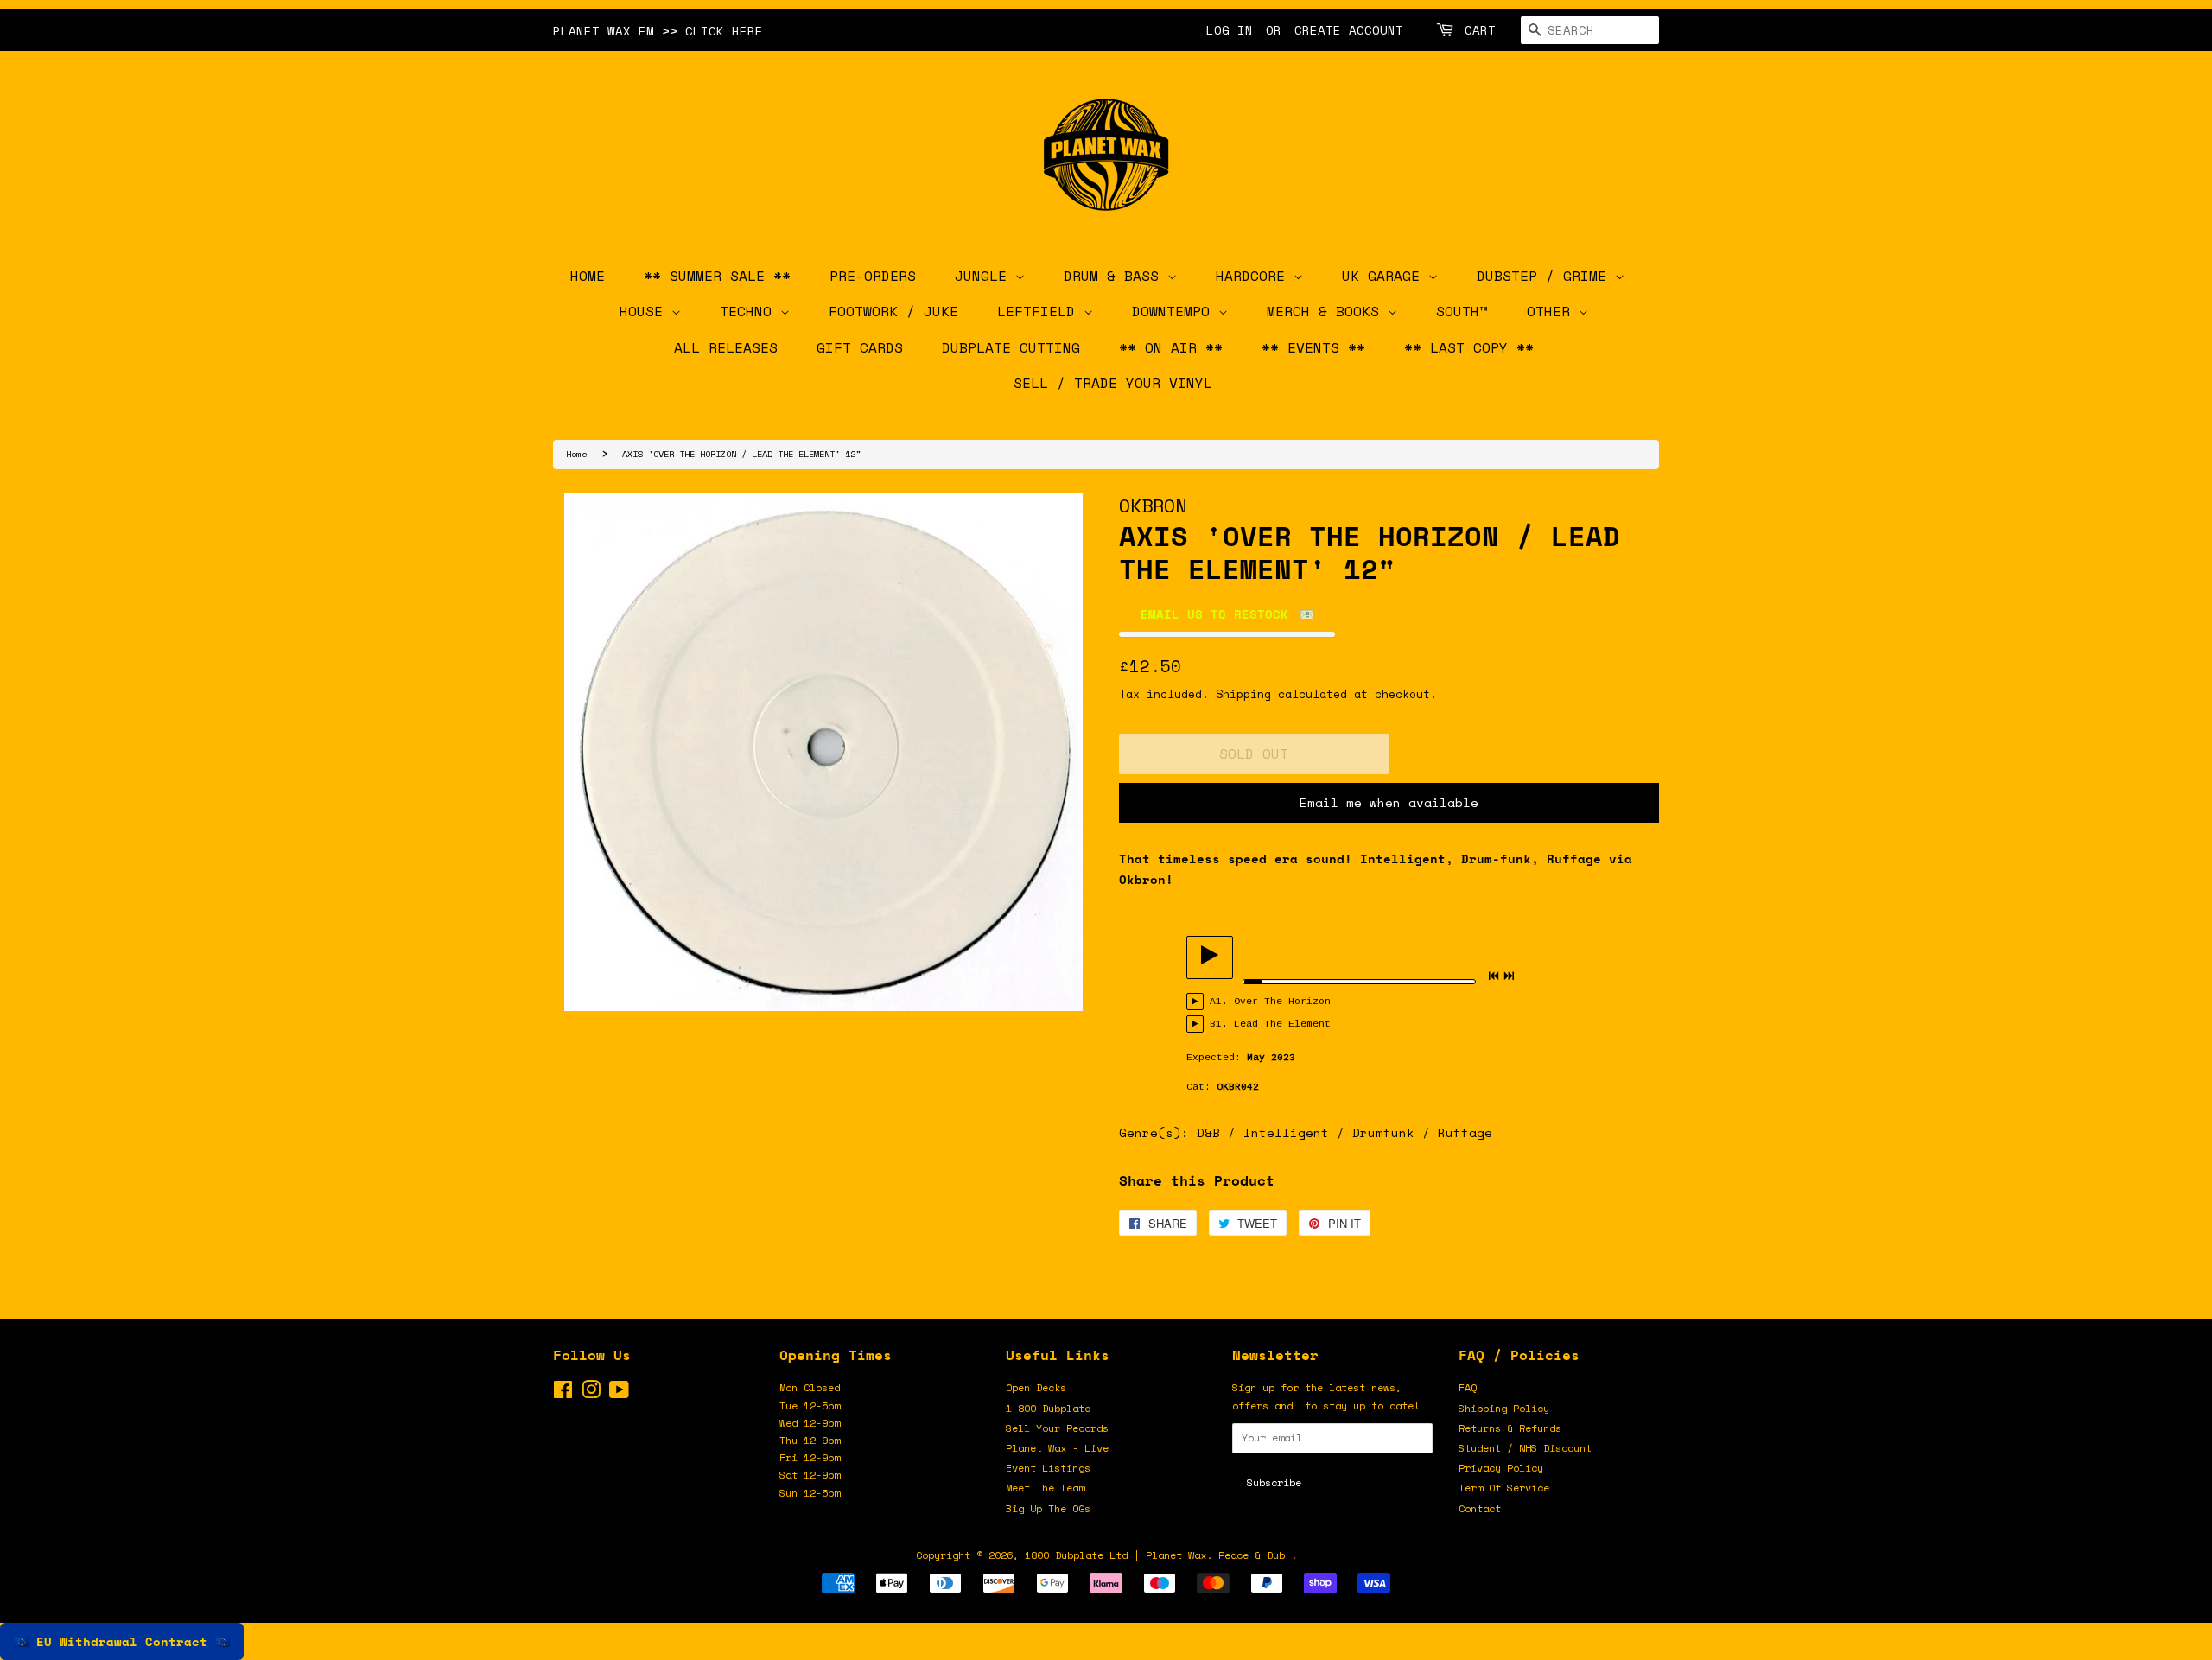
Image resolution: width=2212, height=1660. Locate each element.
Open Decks (1036, 1387)
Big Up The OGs (1048, 1508)
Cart (1480, 30)
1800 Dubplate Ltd (1076, 1555)
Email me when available (1389, 802)
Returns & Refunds (1510, 1428)
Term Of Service (1504, 1488)
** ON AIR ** (1171, 347)
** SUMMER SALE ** (717, 276)
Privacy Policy (1501, 1468)
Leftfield (1040, 311)
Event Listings (1048, 1468)
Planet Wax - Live (1057, 1448)
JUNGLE (985, 276)
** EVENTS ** (1313, 347)
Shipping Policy (1504, 1408)
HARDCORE (1255, 276)
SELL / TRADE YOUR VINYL (1113, 383)
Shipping (1243, 694)
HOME (588, 276)
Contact (1480, 1508)
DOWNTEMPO (1175, 311)
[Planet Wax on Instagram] (591, 1393)
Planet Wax (1176, 1555)
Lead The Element (1282, 1024)
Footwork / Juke (893, 311)
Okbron (1153, 505)
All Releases (726, 347)
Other (1553, 311)
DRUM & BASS (1116, 276)
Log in (1230, 30)
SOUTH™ (1462, 311)
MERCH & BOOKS (1327, 311)
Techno (750, 311)
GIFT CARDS (860, 347)
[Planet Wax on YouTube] (619, 1393)
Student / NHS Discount (1525, 1448)
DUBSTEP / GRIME (1546, 276)
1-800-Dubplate (1048, 1408)
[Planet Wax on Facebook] (563, 1393)
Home (576, 454)
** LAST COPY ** (1469, 347)
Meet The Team (1045, 1488)
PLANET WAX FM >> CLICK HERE (658, 31)
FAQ (1468, 1387)
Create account (1349, 30)
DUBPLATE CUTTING (1011, 347)
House (645, 311)
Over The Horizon (1282, 1002)
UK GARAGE (1385, 276)
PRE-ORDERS (873, 276)
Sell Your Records (1057, 1428)
